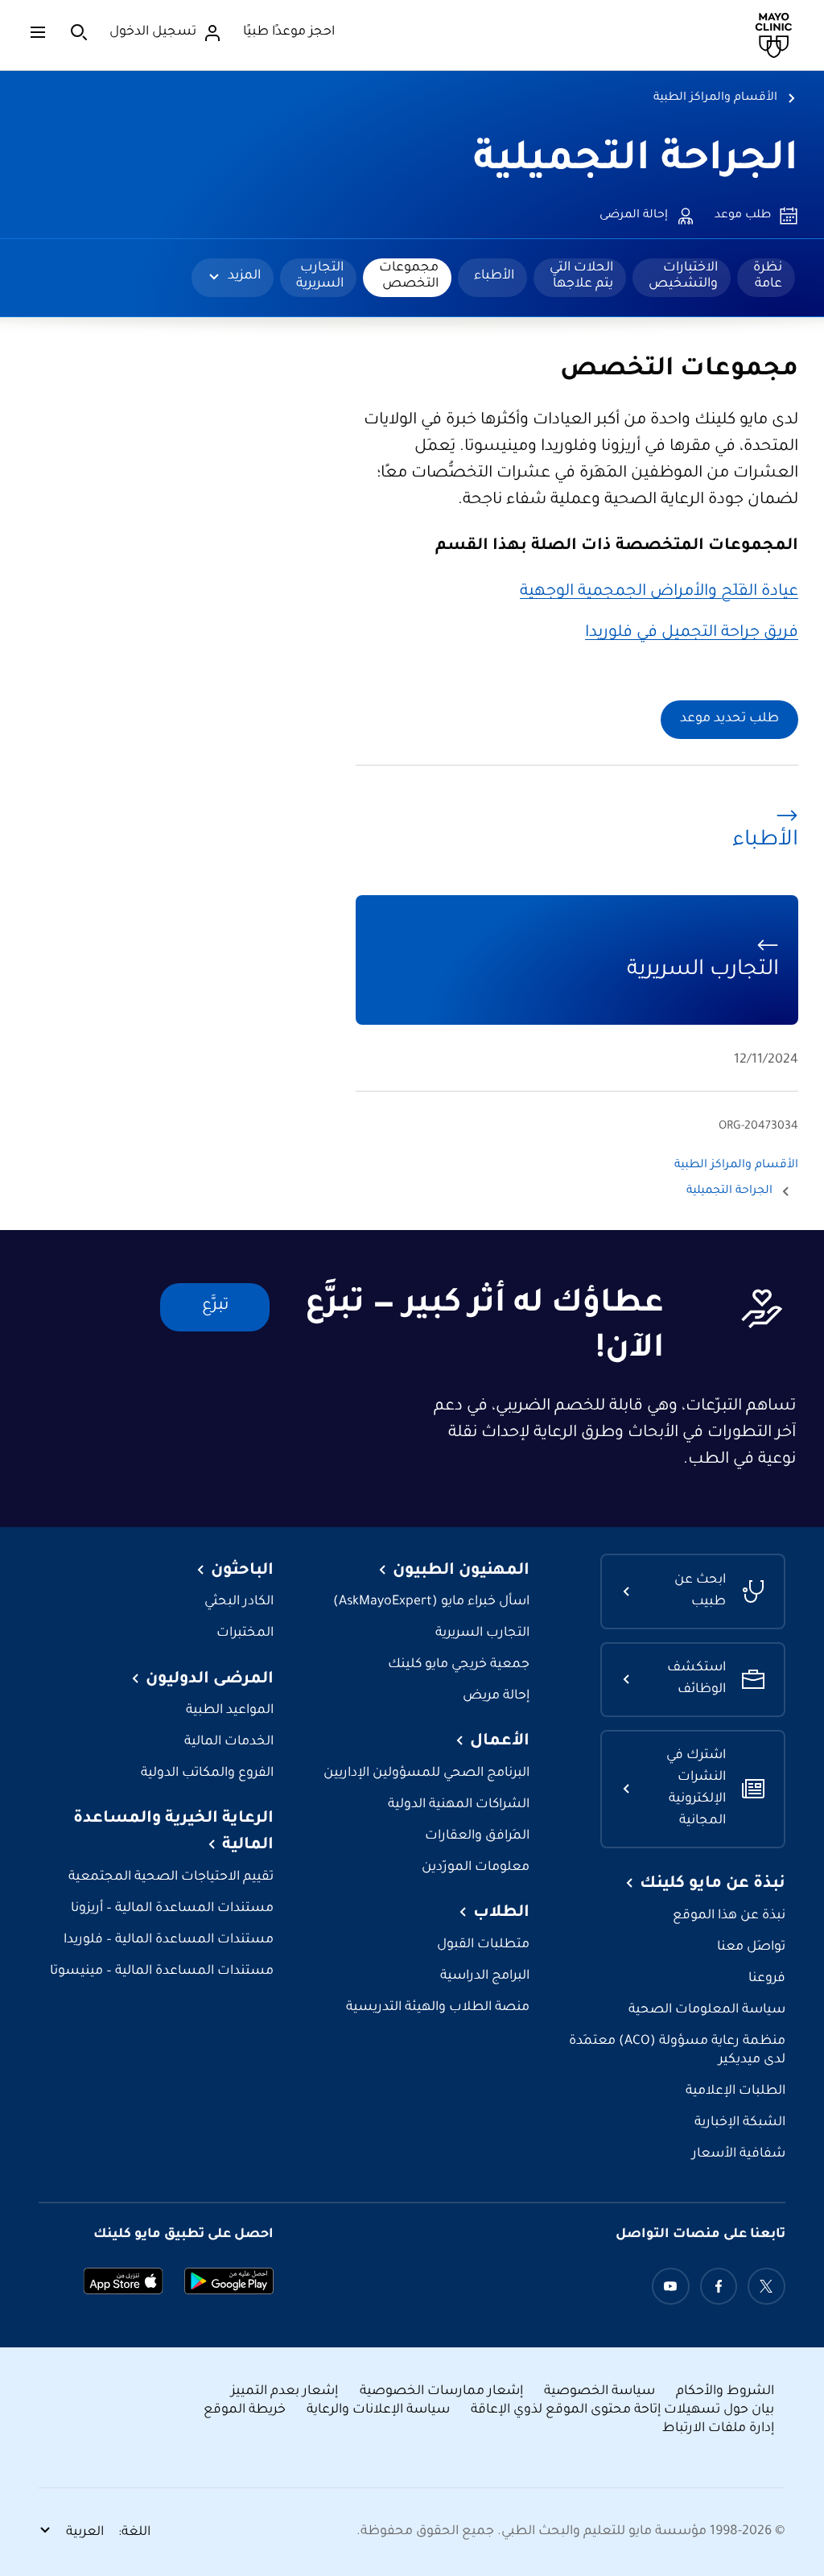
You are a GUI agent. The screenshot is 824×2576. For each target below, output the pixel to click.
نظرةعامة (768, 276)
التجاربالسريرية (320, 276)
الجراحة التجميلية (636, 162)
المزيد (244, 276)
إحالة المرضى (634, 216)
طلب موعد (743, 216)
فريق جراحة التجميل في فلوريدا (692, 634)
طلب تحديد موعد (729, 719)
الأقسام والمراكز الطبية (715, 98)
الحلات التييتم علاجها (581, 276)
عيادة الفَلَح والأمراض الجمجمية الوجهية (659, 592)
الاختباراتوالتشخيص (683, 276)
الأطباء (494, 276)
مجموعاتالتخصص (409, 276)
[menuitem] (766, 278)
